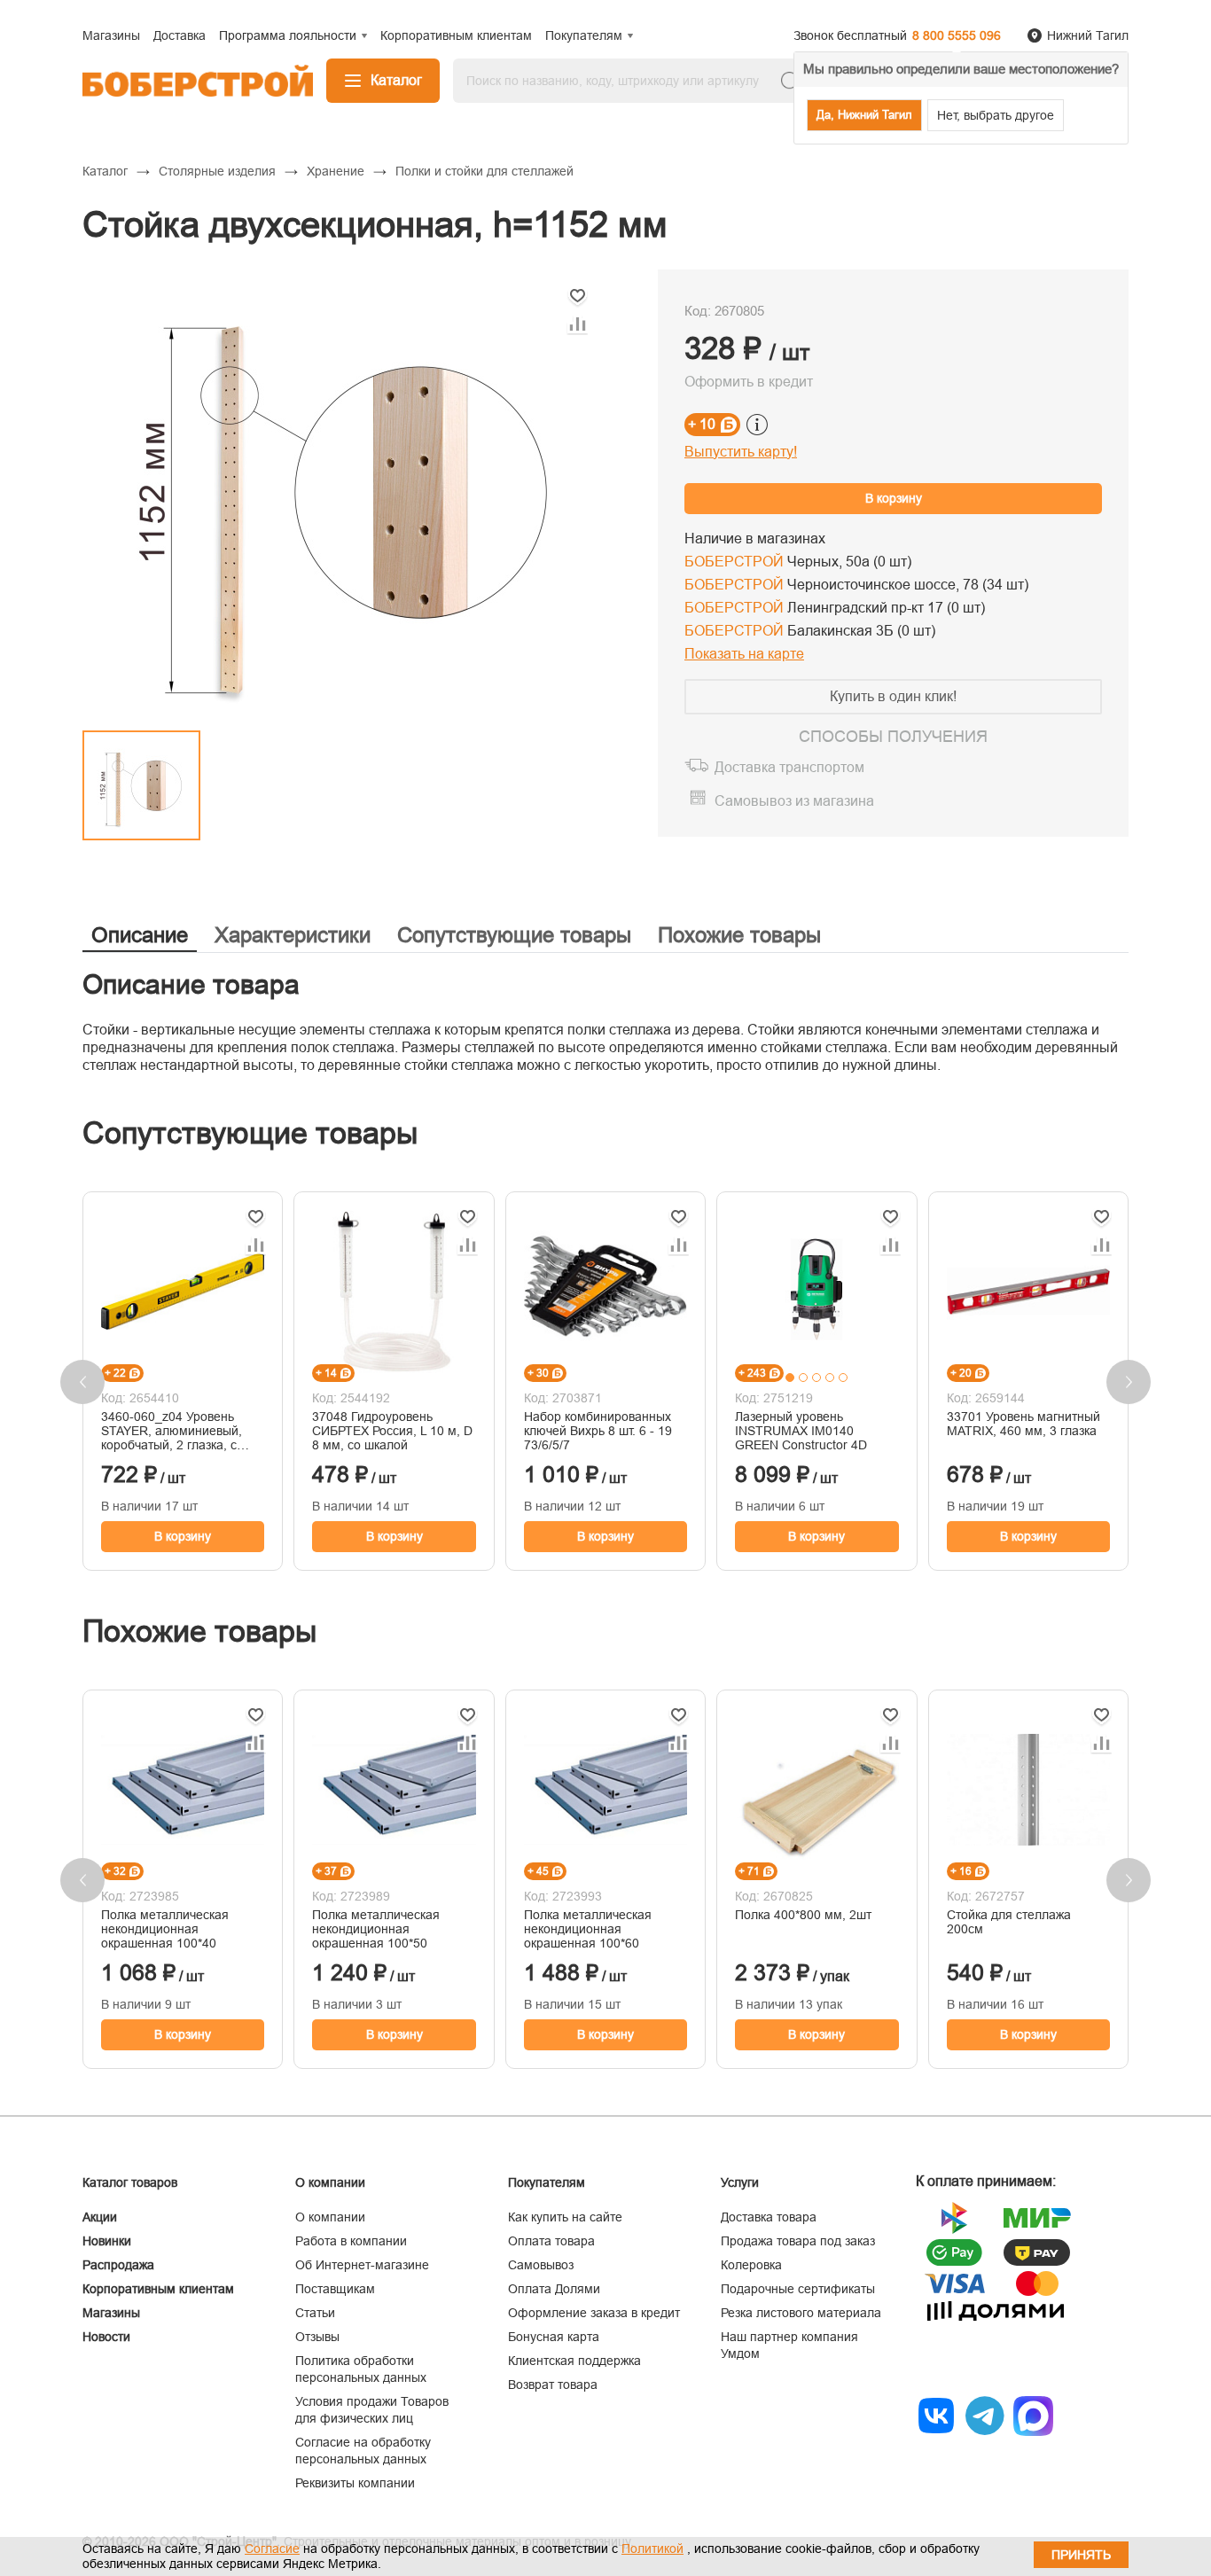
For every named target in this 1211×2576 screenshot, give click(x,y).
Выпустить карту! (741, 452)
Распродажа (118, 2265)
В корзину (894, 498)
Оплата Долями (554, 2289)
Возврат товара (553, 2385)
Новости (106, 2337)
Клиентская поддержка (574, 2361)
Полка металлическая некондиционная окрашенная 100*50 (376, 1929)
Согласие (272, 2549)
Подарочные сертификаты (798, 2289)
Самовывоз (541, 2265)
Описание (140, 935)
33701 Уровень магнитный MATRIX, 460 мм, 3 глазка (1023, 1424)
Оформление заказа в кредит (594, 2313)
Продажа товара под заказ (798, 2241)
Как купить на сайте (565, 2217)
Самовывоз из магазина (794, 801)
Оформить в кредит (749, 382)
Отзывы (317, 2337)
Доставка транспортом (789, 767)
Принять (1081, 2555)
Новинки (107, 2241)
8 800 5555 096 (957, 35)
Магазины (111, 2313)
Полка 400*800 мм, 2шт (803, 1915)
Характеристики (293, 935)
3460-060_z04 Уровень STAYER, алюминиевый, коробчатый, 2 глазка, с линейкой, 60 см (172, 1431)
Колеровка (751, 2265)
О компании (330, 2217)
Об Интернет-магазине (362, 2265)
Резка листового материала (801, 2313)
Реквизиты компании (355, 2483)
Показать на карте (744, 654)
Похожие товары (739, 935)
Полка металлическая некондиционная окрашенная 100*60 (588, 1929)
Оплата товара (551, 2241)
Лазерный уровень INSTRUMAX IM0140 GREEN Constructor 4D (801, 1431)
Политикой (652, 2549)
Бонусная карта (554, 2337)
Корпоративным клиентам (158, 2289)
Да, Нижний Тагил (864, 115)
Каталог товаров (130, 2182)
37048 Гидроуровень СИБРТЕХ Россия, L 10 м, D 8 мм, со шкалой (392, 1431)
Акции (100, 2217)
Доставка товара (769, 2217)
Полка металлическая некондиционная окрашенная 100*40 (165, 1929)
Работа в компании (351, 2241)
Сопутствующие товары (514, 935)
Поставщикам (335, 2289)
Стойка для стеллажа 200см (1009, 1922)
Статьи (315, 2313)
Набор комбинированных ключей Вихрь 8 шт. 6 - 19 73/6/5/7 (598, 1431)
